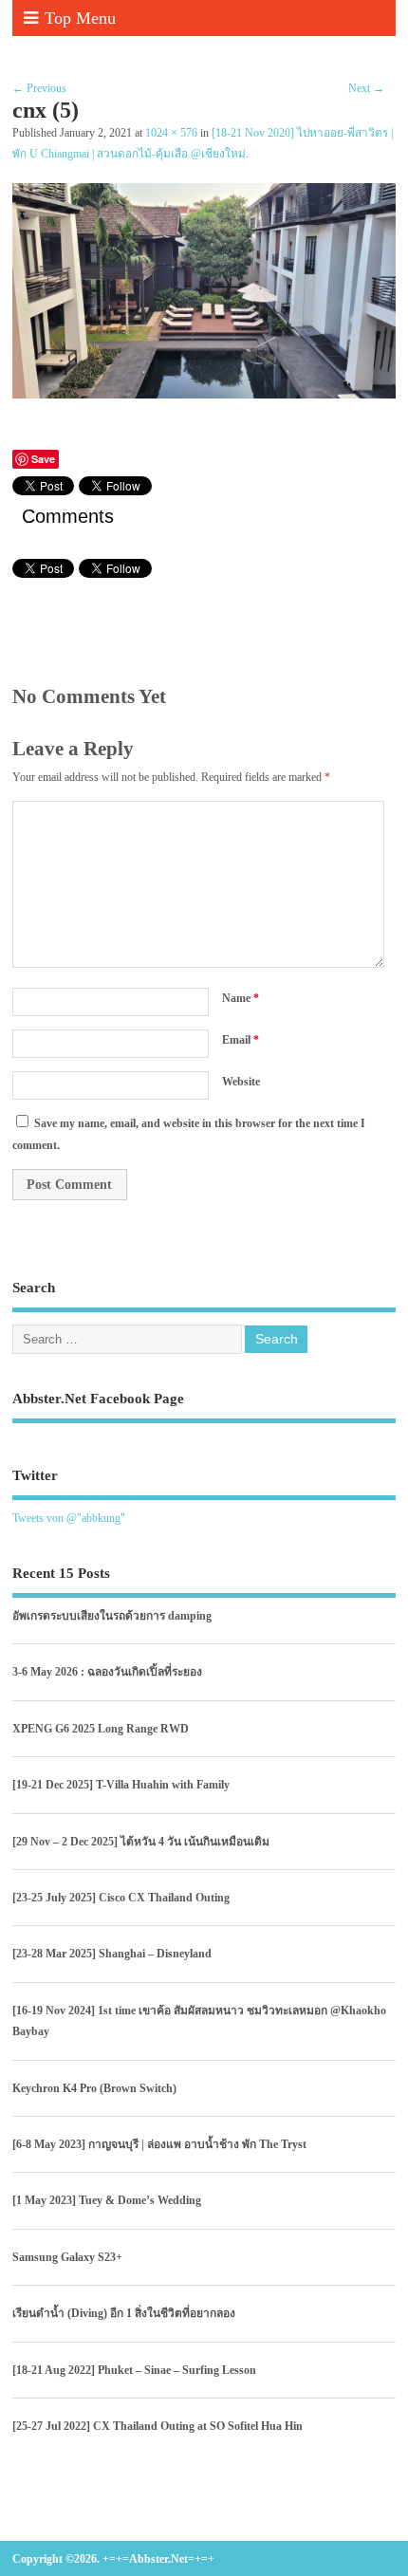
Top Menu (80, 18)
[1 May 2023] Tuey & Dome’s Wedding (107, 2200)
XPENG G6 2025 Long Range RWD (101, 1729)
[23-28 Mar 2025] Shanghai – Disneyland (112, 1954)
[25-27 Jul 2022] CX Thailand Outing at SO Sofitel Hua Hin (158, 2426)
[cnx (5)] (204, 394)
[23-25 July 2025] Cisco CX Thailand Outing (121, 1898)
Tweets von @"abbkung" (69, 1518)
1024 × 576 (171, 133)
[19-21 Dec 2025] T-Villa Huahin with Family (121, 1785)
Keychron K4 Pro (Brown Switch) (94, 2088)
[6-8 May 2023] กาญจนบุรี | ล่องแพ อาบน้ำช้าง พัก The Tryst (159, 2144)
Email (241, 1040)
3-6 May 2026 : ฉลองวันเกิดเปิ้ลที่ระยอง (107, 1672)
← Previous (39, 88)
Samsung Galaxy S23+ (67, 2257)
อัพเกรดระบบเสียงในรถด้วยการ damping (112, 1616)
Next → (366, 88)
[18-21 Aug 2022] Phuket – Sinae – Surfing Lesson (134, 2370)
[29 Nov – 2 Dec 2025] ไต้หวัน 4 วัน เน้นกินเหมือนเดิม (141, 1842)
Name (241, 998)
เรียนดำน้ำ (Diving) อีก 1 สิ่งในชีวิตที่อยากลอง (124, 2313)
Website (241, 1082)
